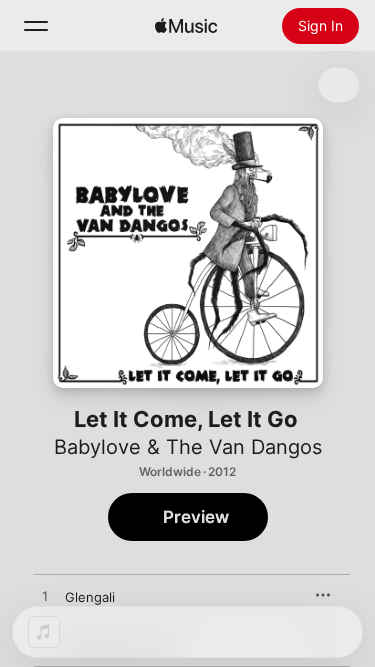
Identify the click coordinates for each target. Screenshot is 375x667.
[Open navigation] (36, 26)
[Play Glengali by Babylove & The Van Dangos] (45, 597)
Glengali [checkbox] (90, 597)
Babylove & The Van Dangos (188, 447)
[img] (186, 26)
